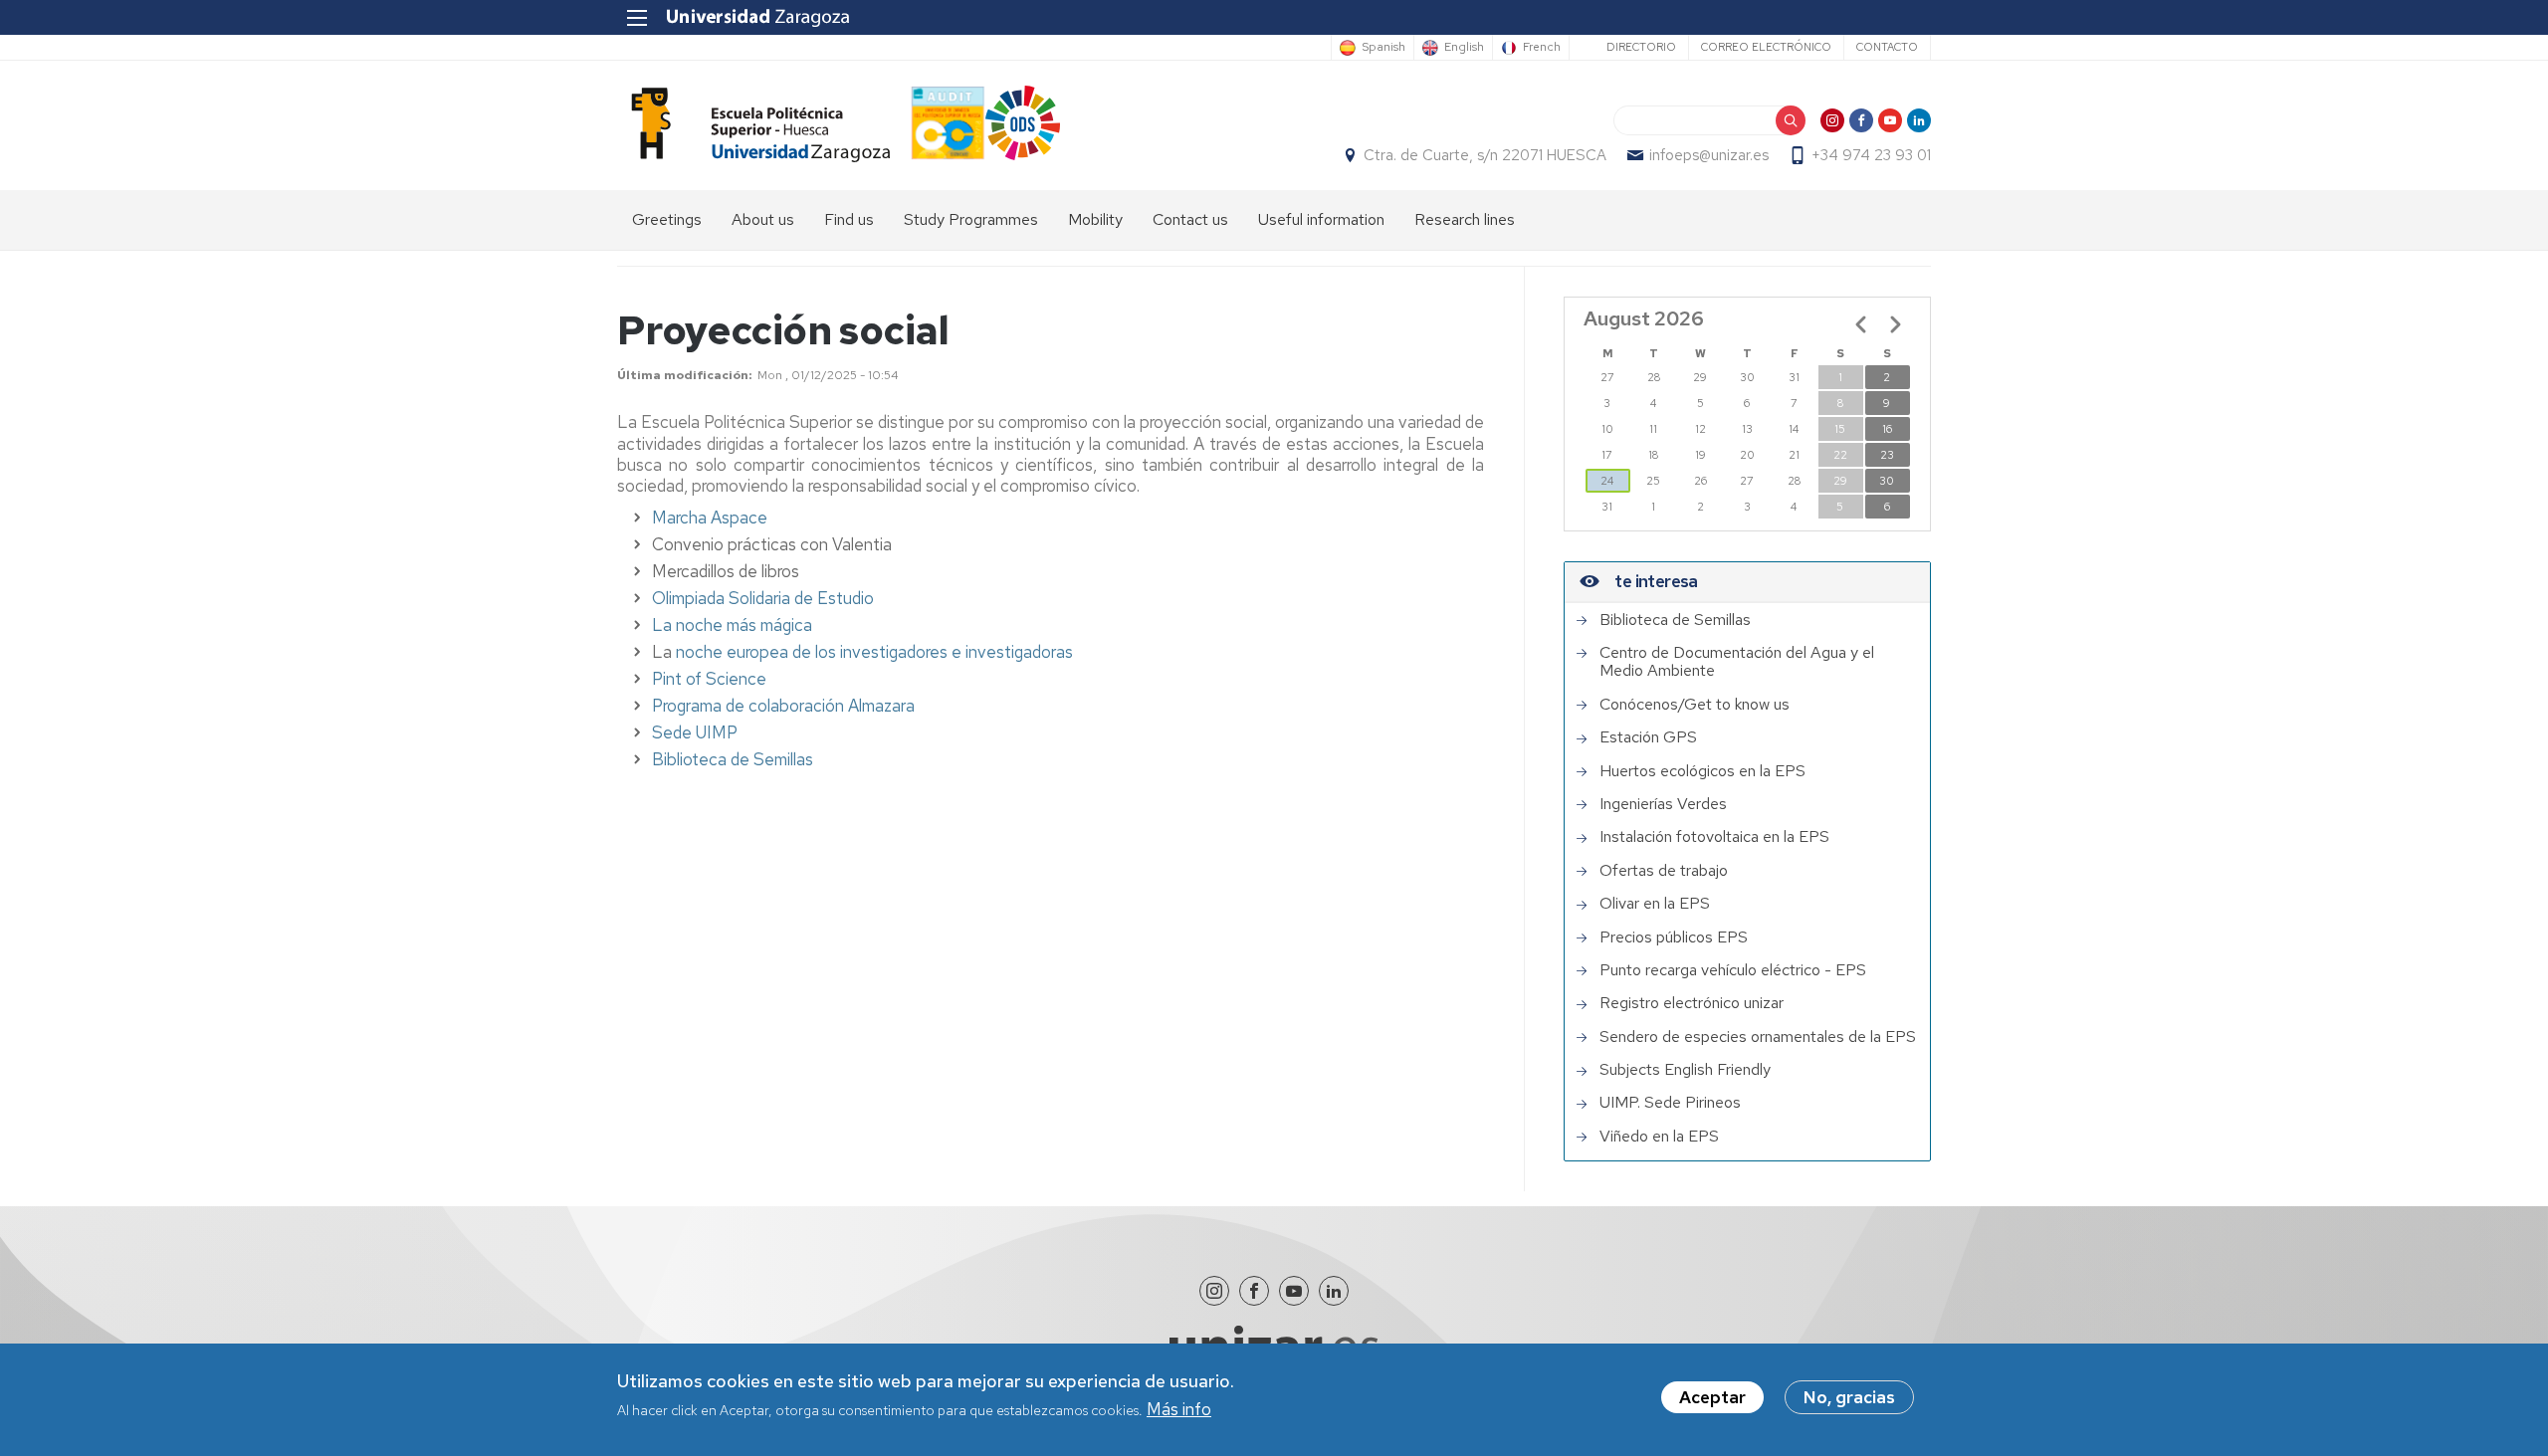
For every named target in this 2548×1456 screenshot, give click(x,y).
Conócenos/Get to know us (1695, 705)
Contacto (1887, 47)
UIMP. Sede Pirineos (1670, 1103)
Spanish (1383, 48)
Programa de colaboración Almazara (783, 706)
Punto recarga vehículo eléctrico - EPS (1733, 970)
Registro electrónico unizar (1692, 1003)
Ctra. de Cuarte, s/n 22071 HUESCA (1485, 155)
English (1464, 48)
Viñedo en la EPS (1659, 1137)
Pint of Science (709, 679)
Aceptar (1712, 1397)
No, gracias (1849, 1397)
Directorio (1641, 47)
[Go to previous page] (1861, 324)
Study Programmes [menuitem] (971, 219)
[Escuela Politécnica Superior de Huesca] (753, 125)
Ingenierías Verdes (1663, 804)
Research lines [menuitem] (1465, 219)
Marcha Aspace (710, 518)
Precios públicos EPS (1674, 937)
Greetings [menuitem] (667, 219)
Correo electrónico (1766, 47)
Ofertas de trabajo (1664, 871)
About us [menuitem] (763, 219)
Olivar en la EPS (1655, 904)
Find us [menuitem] (849, 219)
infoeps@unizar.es (1709, 155)
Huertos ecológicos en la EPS (1702, 771)
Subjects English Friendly (1685, 1070)
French (1542, 48)
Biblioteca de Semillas (733, 759)
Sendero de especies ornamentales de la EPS (1758, 1037)
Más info (1179, 1410)
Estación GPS (1648, 737)
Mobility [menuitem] (1095, 219)
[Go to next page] (1895, 324)
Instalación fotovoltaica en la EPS (1714, 837)
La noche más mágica (732, 625)
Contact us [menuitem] (1190, 219)
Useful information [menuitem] (1321, 219)
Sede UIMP (695, 732)
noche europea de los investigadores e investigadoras (874, 652)
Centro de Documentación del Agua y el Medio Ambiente (1737, 662)
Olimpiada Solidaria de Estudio (763, 598)
